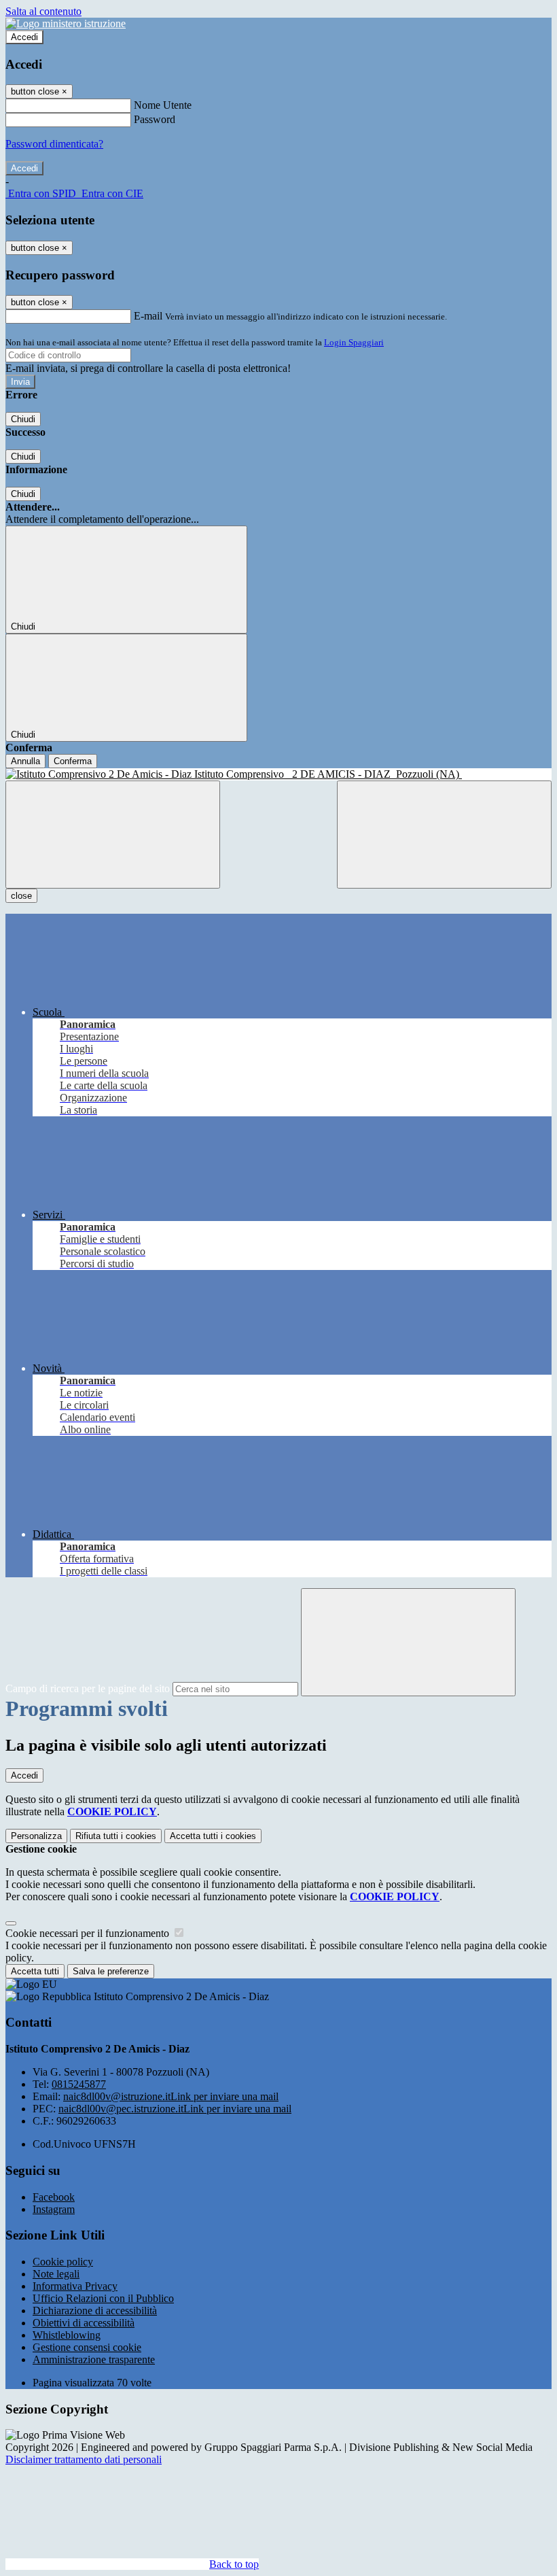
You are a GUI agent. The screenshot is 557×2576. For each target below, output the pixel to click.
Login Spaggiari (354, 342)
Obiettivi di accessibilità (84, 2323)
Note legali (56, 2274)
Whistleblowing (67, 2335)
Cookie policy (63, 2262)
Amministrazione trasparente (94, 2359)
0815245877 (79, 2084)
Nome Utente (163, 105)
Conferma (73, 761)
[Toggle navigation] (113, 835)
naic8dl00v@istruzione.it (171, 2096)
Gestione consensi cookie (87, 2347)
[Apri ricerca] (444, 835)
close (21, 896)
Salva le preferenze (111, 1971)
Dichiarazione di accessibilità (95, 2311)
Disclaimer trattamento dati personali (84, 2459)
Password (155, 119)
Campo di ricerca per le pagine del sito (88, 1688)
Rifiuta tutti (116, 1836)
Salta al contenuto (43, 11)
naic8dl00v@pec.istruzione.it (175, 2109)
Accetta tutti (213, 1836)
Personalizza (36, 1836)
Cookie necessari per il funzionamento (89, 1933)
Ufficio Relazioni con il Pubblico (103, 2298)
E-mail (148, 316)
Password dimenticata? (54, 144)
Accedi (24, 37)
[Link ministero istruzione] (66, 23)
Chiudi (23, 419)
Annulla (25, 761)
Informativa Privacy (75, 2286)
